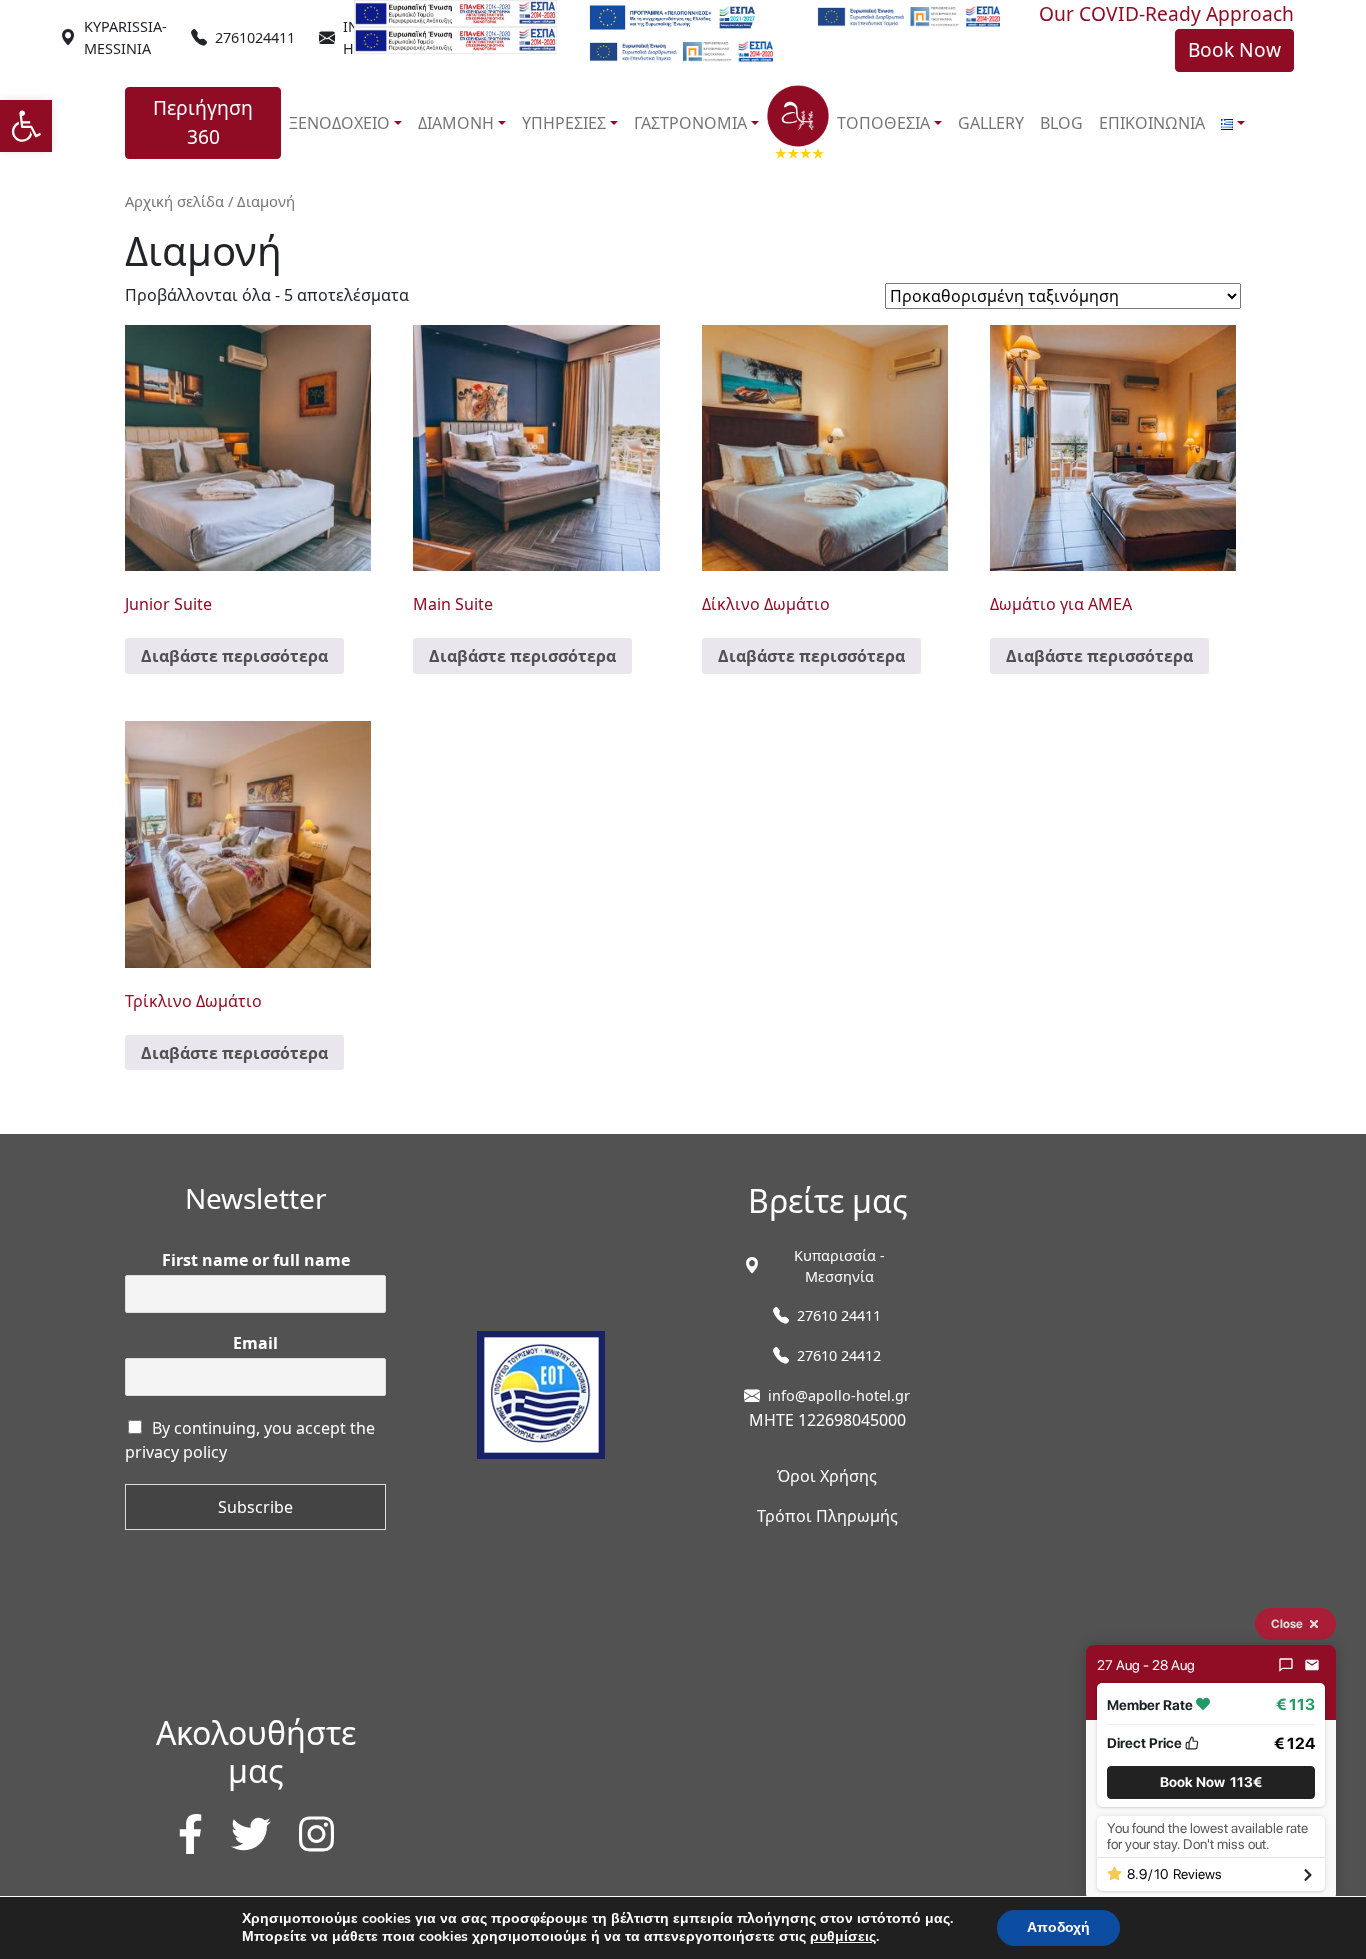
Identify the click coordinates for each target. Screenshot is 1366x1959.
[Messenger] (1286, 1665)
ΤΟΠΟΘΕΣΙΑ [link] (883, 123)
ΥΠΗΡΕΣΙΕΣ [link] (564, 123)
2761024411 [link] (255, 37)
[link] (26, 126)
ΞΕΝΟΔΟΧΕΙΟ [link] (339, 123)
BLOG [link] (1061, 123)
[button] (1211, 1781)
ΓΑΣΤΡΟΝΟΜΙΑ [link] (690, 123)
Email (255, 1343)
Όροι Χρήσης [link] (827, 1476)
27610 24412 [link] (839, 1355)
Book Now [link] (1234, 49)
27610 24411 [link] (839, 1315)
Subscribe (255, 1507)
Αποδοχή (1058, 1927)
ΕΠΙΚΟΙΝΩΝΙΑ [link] (1152, 123)
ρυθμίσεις (843, 1937)
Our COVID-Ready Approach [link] (1166, 13)
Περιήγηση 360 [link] (203, 122)
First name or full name (256, 1260)
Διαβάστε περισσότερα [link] (234, 656)
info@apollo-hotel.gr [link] (839, 1395)
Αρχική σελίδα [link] (174, 201)
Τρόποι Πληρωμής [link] (827, 1516)
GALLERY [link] (991, 123)
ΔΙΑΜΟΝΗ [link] (456, 123)
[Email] (1312, 1665)
